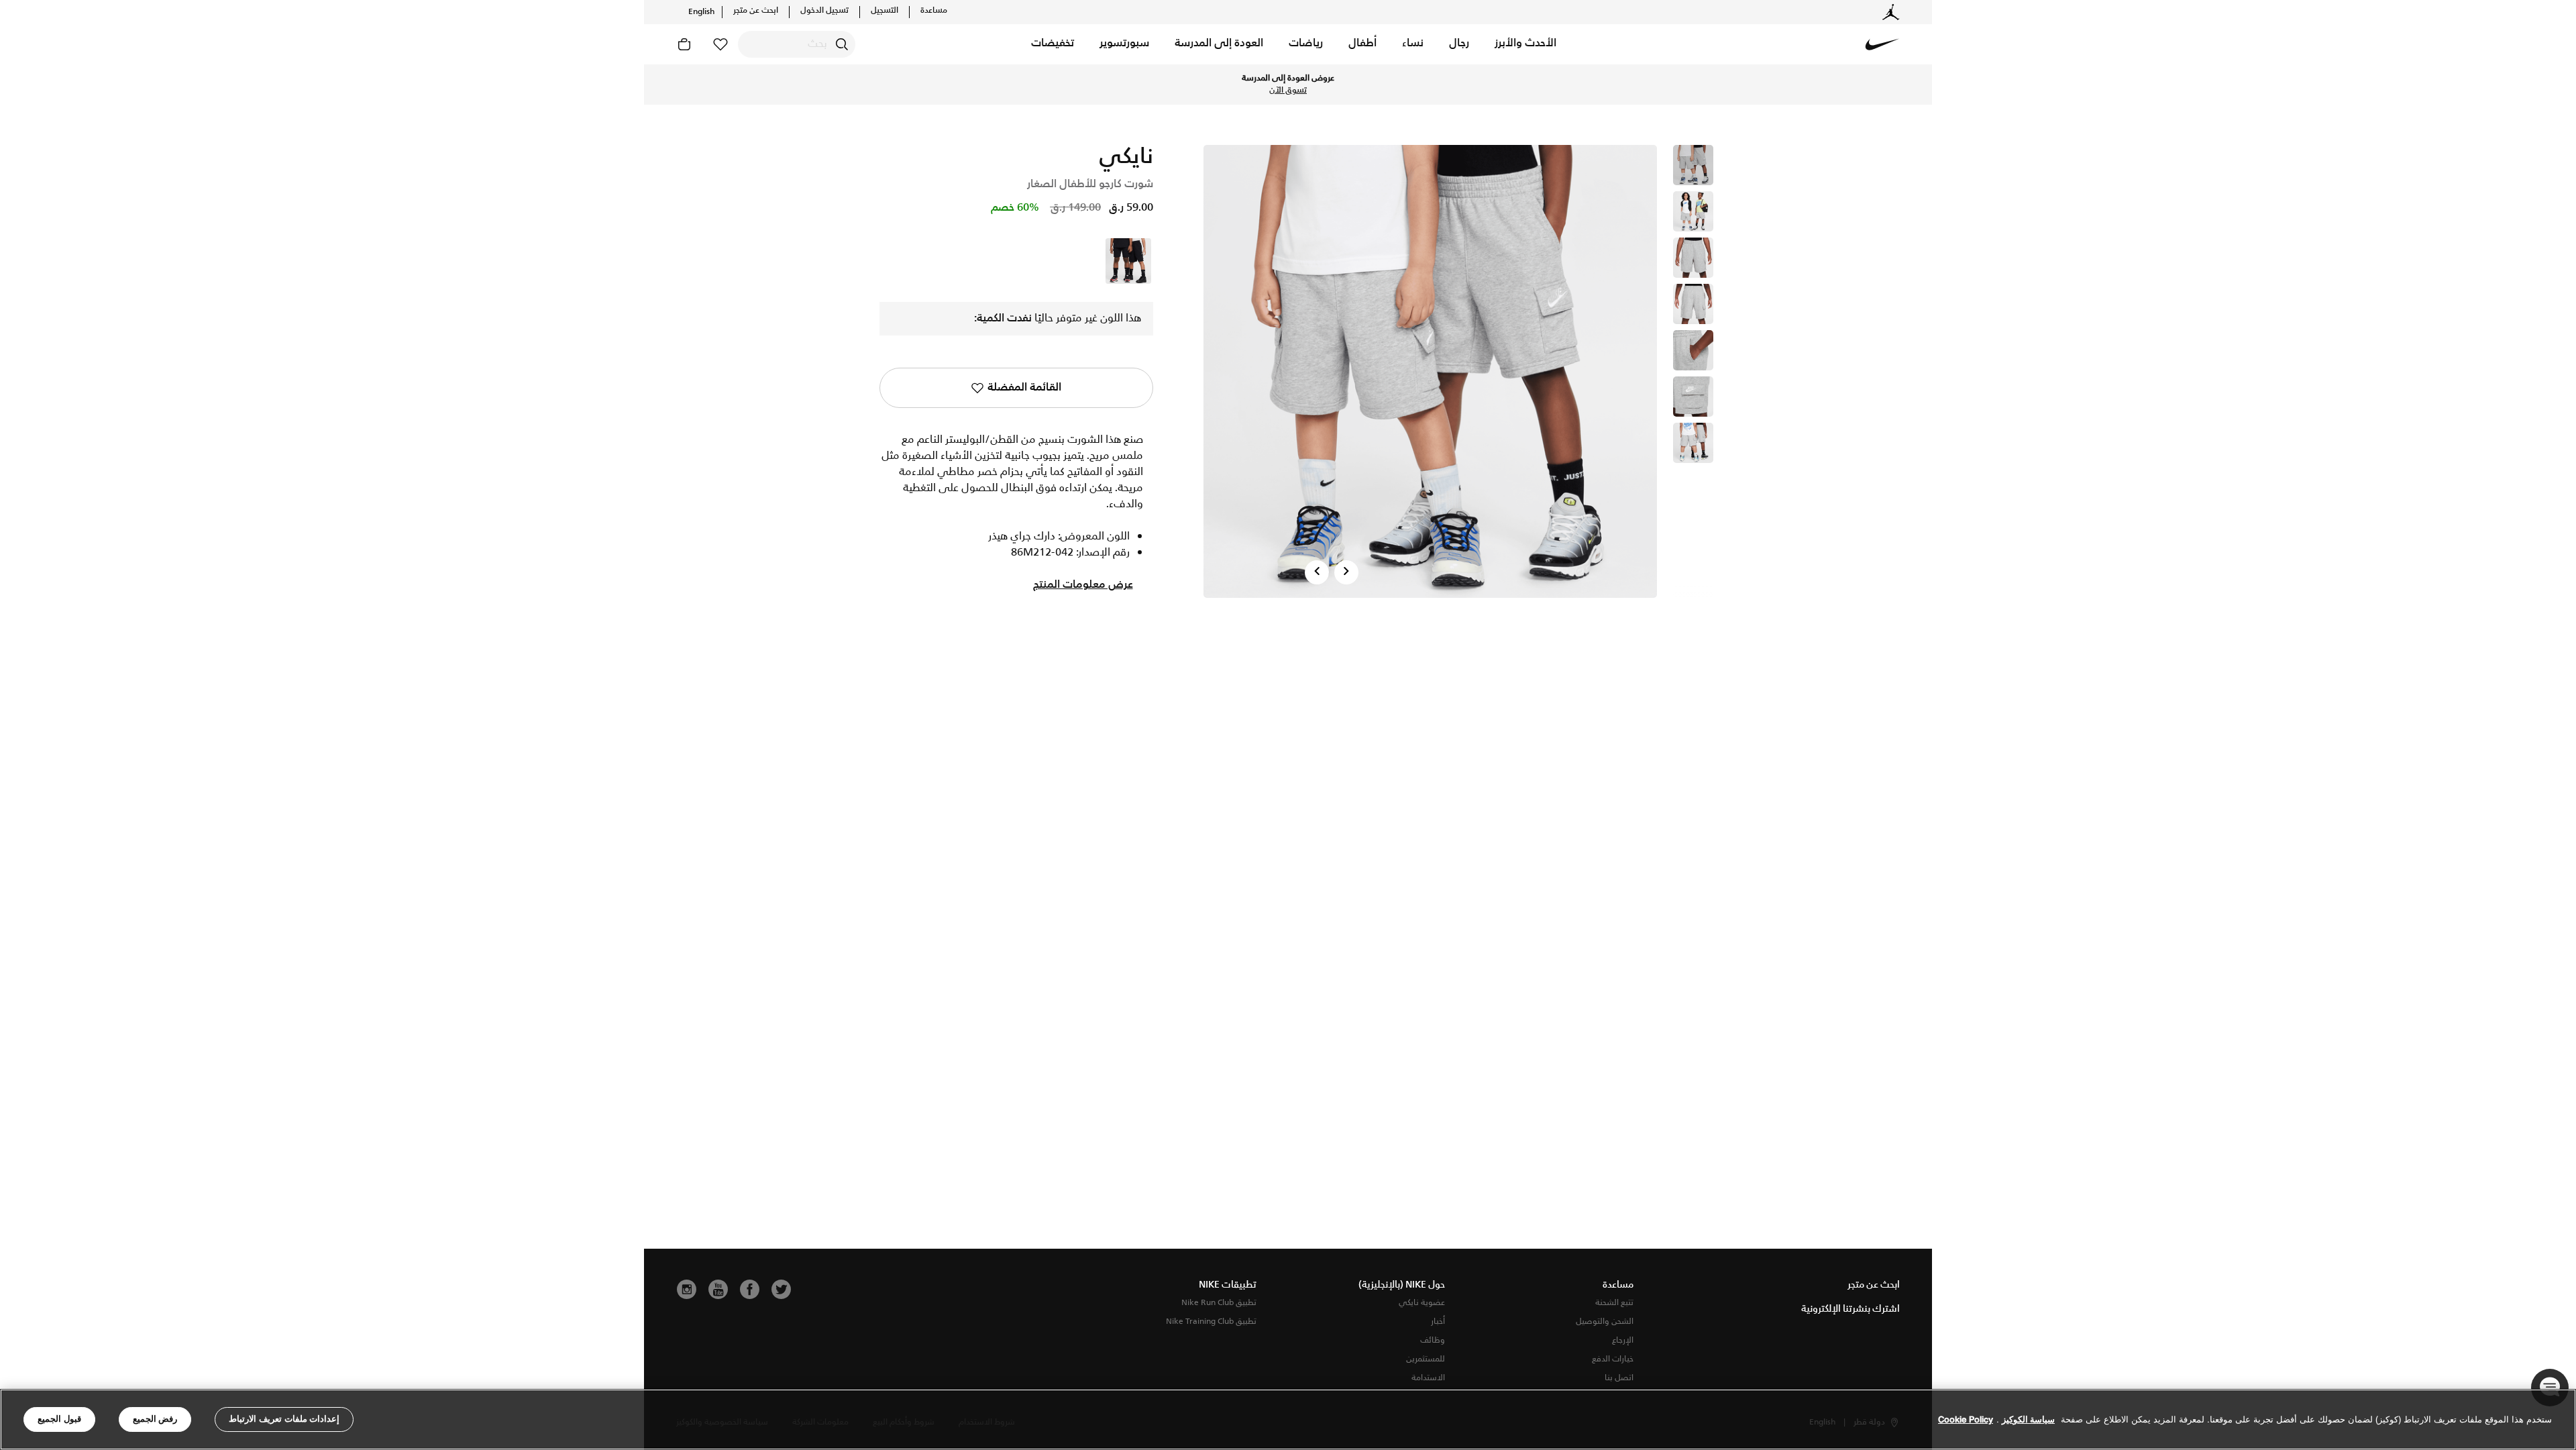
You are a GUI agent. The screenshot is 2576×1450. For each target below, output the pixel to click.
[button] (1525, 44)
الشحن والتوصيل (1605, 1322)
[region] (1288, 1419)
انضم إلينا (704, 85)
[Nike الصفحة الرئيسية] (1882, 44)
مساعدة (934, 11)
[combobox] (797, 44)
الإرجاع (1623, 1340)
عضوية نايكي (1422, 1303)
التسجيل (884, 11)
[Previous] (1317, 572)
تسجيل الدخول (824, 11)
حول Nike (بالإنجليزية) (1402, 1285)
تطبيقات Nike (1228, 1285)
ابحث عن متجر (756, 11)
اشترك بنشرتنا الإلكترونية (1850, 1309)
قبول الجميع (59, 1419)
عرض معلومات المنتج (1083, 585)
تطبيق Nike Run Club (1219, 1303)
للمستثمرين (1426, 1359)
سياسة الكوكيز (2028, 1419)
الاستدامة (1428, 1378)
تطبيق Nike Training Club (1211, 1322)
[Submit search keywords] (842, 44)
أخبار (1438, 1322)
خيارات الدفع (1613, 1359)
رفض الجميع (155, 1419)
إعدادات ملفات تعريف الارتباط (284, 1419)
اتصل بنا (1619, 1378)
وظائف (1433, 1340)
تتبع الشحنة (1614, 1303)
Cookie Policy (1966, 1419)
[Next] (1346, 572)
